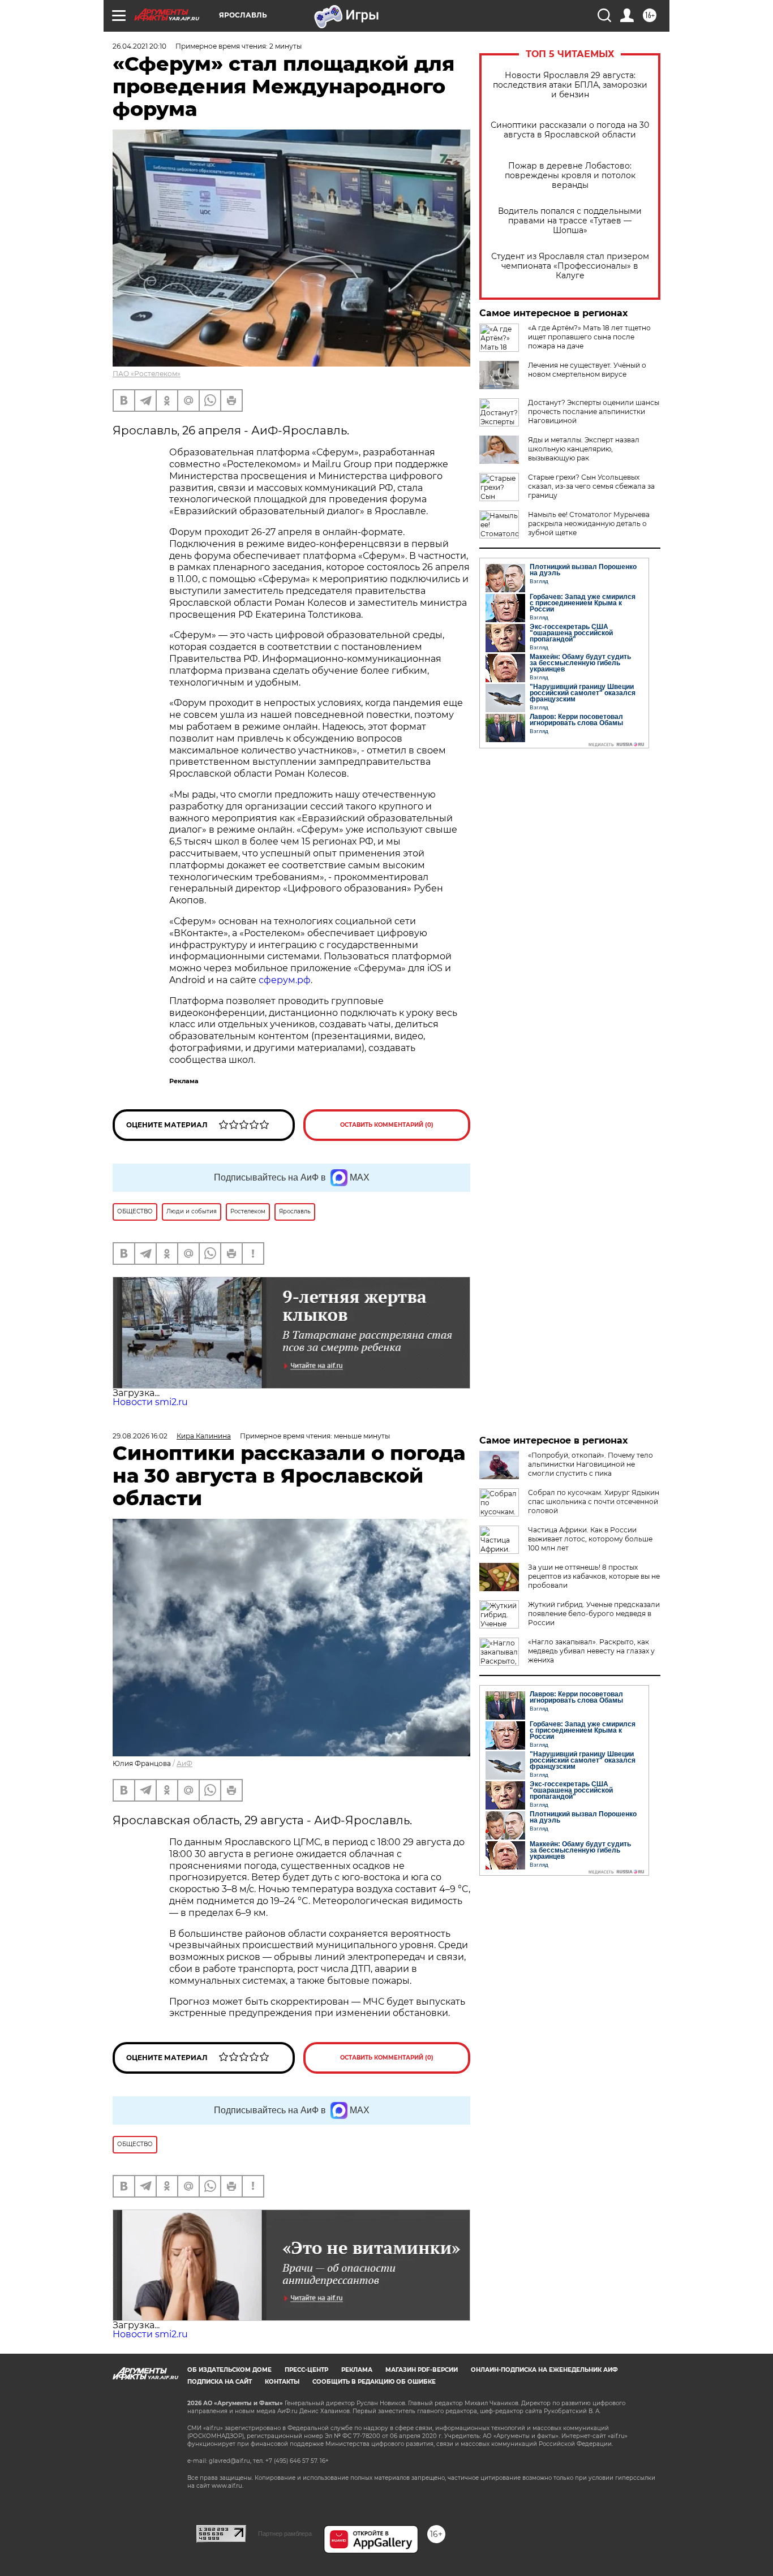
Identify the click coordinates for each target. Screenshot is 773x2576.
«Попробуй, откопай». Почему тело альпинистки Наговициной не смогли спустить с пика (591, 1464)
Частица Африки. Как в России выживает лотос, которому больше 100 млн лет (590, 1539)
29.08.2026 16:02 (140, 1436)
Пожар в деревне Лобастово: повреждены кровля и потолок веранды (570, 176)
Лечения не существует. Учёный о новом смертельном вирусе (587, 370)
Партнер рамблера (285, 2534)
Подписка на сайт (220, 2382)
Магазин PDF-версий (422, 2370)
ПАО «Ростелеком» (147, 374)
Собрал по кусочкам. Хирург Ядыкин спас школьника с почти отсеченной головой (594, 1502)
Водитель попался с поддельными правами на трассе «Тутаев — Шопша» (570, 221)
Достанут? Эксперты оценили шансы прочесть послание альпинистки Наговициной (594, 412)
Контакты (282, 2382)
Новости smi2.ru (150, 1402)
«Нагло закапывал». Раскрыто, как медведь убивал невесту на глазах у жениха (591, 1651)
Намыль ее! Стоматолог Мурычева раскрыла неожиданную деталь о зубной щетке (589, 524)
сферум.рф (285, 980)
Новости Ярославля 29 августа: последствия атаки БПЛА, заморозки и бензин (570, 85)
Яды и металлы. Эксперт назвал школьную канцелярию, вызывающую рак (584, 449)
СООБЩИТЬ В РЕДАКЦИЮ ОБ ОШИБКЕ (374, 2382)
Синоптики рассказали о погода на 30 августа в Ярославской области (570, 130)
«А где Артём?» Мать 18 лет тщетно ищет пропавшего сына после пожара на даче (589, 337)
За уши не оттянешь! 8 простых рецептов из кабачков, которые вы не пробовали (594, 1576)
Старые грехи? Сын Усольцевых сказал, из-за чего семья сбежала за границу (591, 486)
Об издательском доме (229, 2370)
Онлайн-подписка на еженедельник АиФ (544, 2370)
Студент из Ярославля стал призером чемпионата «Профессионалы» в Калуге (570, 266)
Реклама (357, 2370)
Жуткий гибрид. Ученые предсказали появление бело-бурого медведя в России (594, 1614)
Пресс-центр (306, 2370)
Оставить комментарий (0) (387, 1125)
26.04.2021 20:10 (139, 46)
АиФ (184, 1763)
